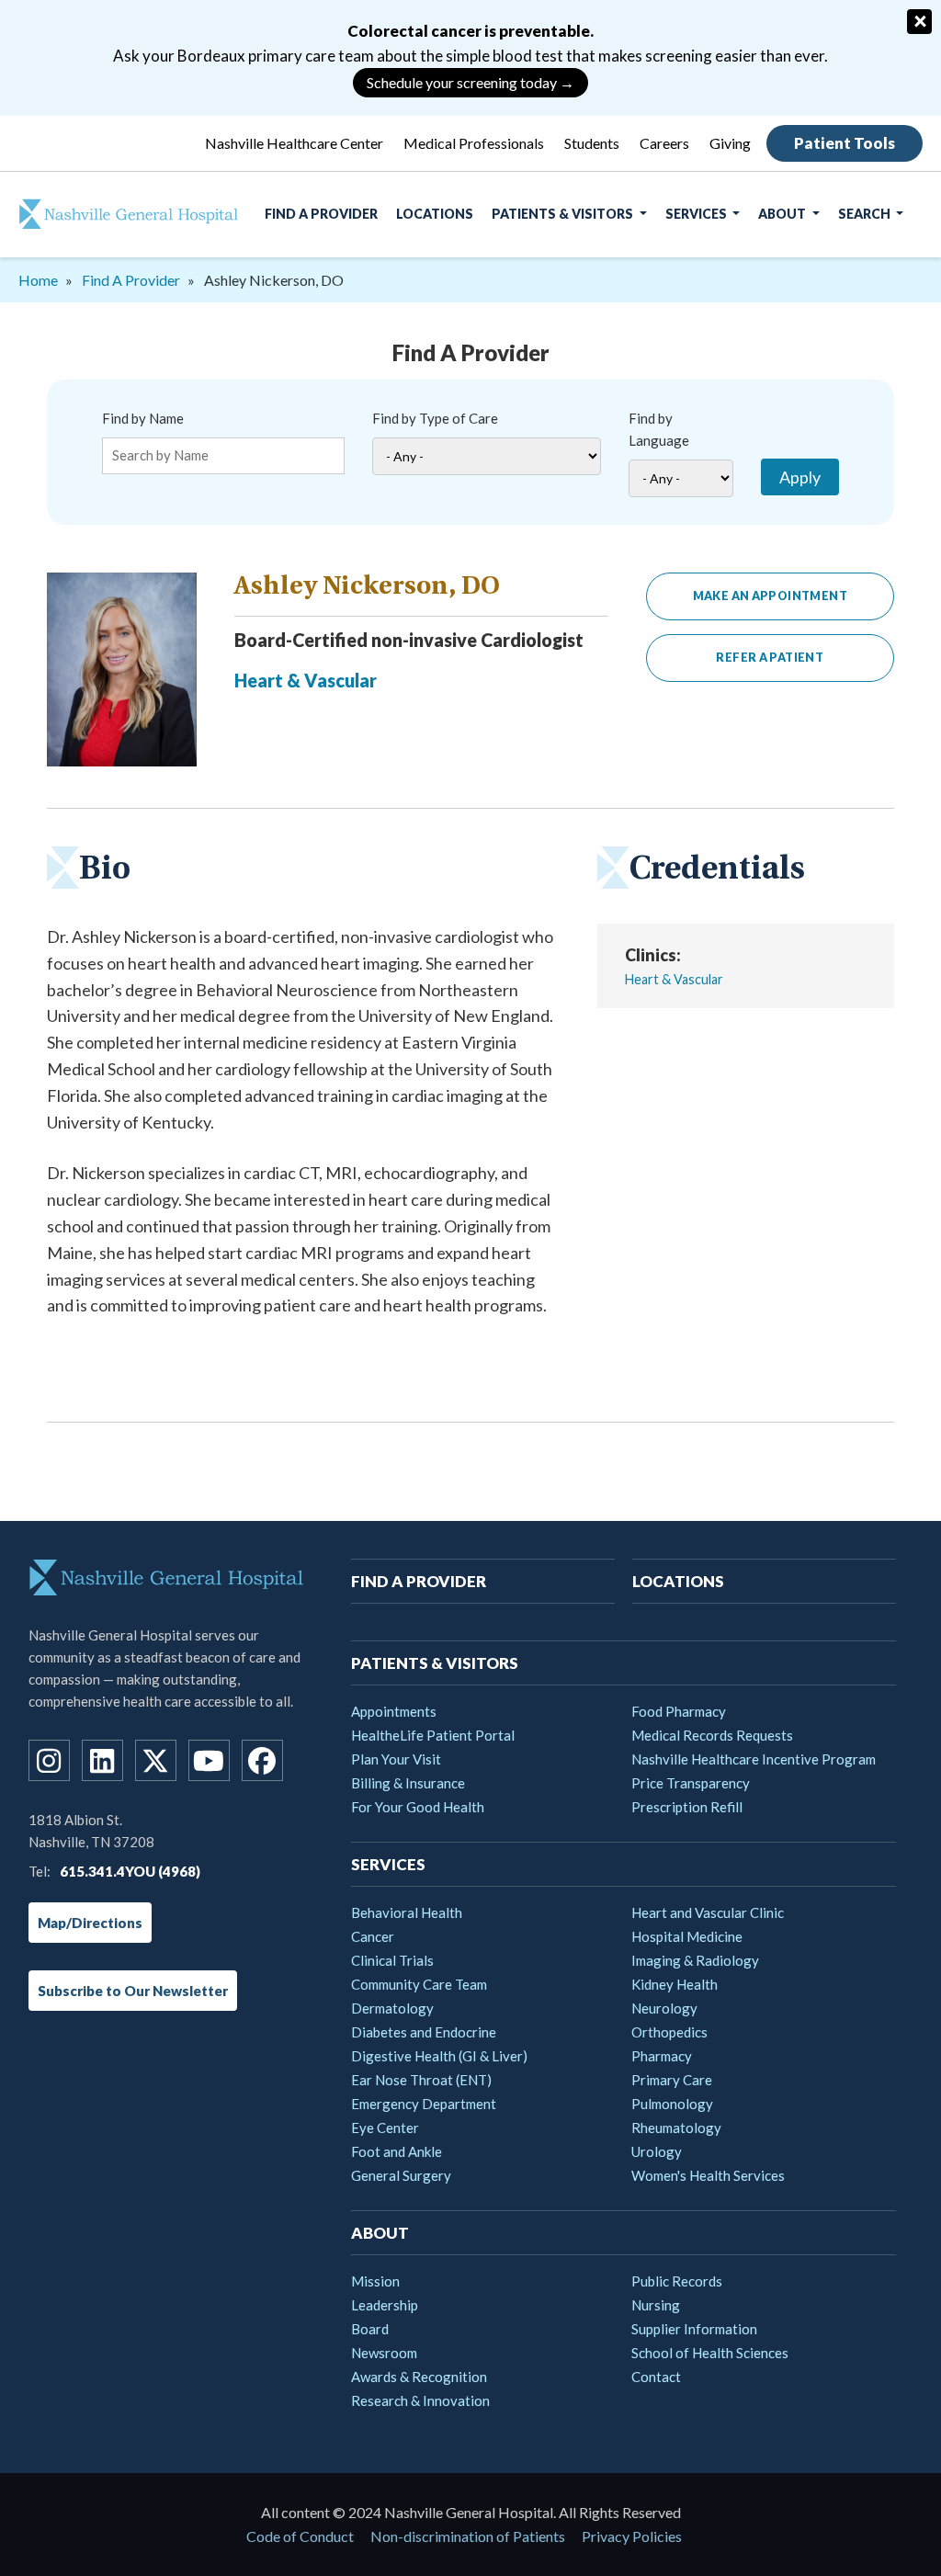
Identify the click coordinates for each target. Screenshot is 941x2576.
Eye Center (385, 2128)
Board (370, 2329)
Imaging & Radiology (695, 1960)
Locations (435, 214)
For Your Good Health (418, 1807)
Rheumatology (676, 2128)
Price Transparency (691, 1783)
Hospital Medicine (687, 1936)
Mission (375, 2281)
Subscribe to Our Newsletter (133, 1991)
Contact (656, 2377)
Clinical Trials (392, 1960)
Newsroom (384, 2353)
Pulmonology (672, 2104)
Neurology (664, 2008)
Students (592, 143)
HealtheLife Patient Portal (433, 1735)
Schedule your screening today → (470, 82)
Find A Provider (321, 214)
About (783, 214)
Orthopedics (669, 2032)
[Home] (119, 214)
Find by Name (143, 418)
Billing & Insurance (408, 1783)
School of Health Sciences (710, 2353)
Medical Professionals (474, 143)
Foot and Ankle (397, 2151)
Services (697, 214)
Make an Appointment (770, 596)
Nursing (656, 2305)
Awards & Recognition (419, 2377)
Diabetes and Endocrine (424, 2032)
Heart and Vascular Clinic (708, 1912)
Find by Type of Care (435, 418)
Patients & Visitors (564, 214)
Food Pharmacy (679, 1711)
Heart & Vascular (306, 680)
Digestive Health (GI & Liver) (439, 2056)
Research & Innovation (420, 2400)
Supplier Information (694, 2329)
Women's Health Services (708, 2175)
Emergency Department (424, 2104)
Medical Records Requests (712, 1735)
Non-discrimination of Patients (468, 2536)
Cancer (373, 1936)
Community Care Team (419, 1984)
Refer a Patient (770, 658)
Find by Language (659, 429)
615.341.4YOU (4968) (130, 1871)
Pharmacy (662, 2056)
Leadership (385, 2305)
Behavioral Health (407, 1912)
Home (38, 280)
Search (866, 214)
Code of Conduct (300, 2536)
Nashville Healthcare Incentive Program (754, 1759)
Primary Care (672, 2080)
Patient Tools (845, 143)
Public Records (677, 2281)
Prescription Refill (687, 1807)
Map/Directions (90, 1923)
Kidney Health (675, 1984)
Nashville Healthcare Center (294, 143)
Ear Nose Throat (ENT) (421, 2080)
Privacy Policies (632, 2536)
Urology (657, 2151)
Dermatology (392, 2008)
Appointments (394, 1711)
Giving (730, 143)
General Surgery (401, 2175)
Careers (664, 143)
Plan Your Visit (396, 1759)
